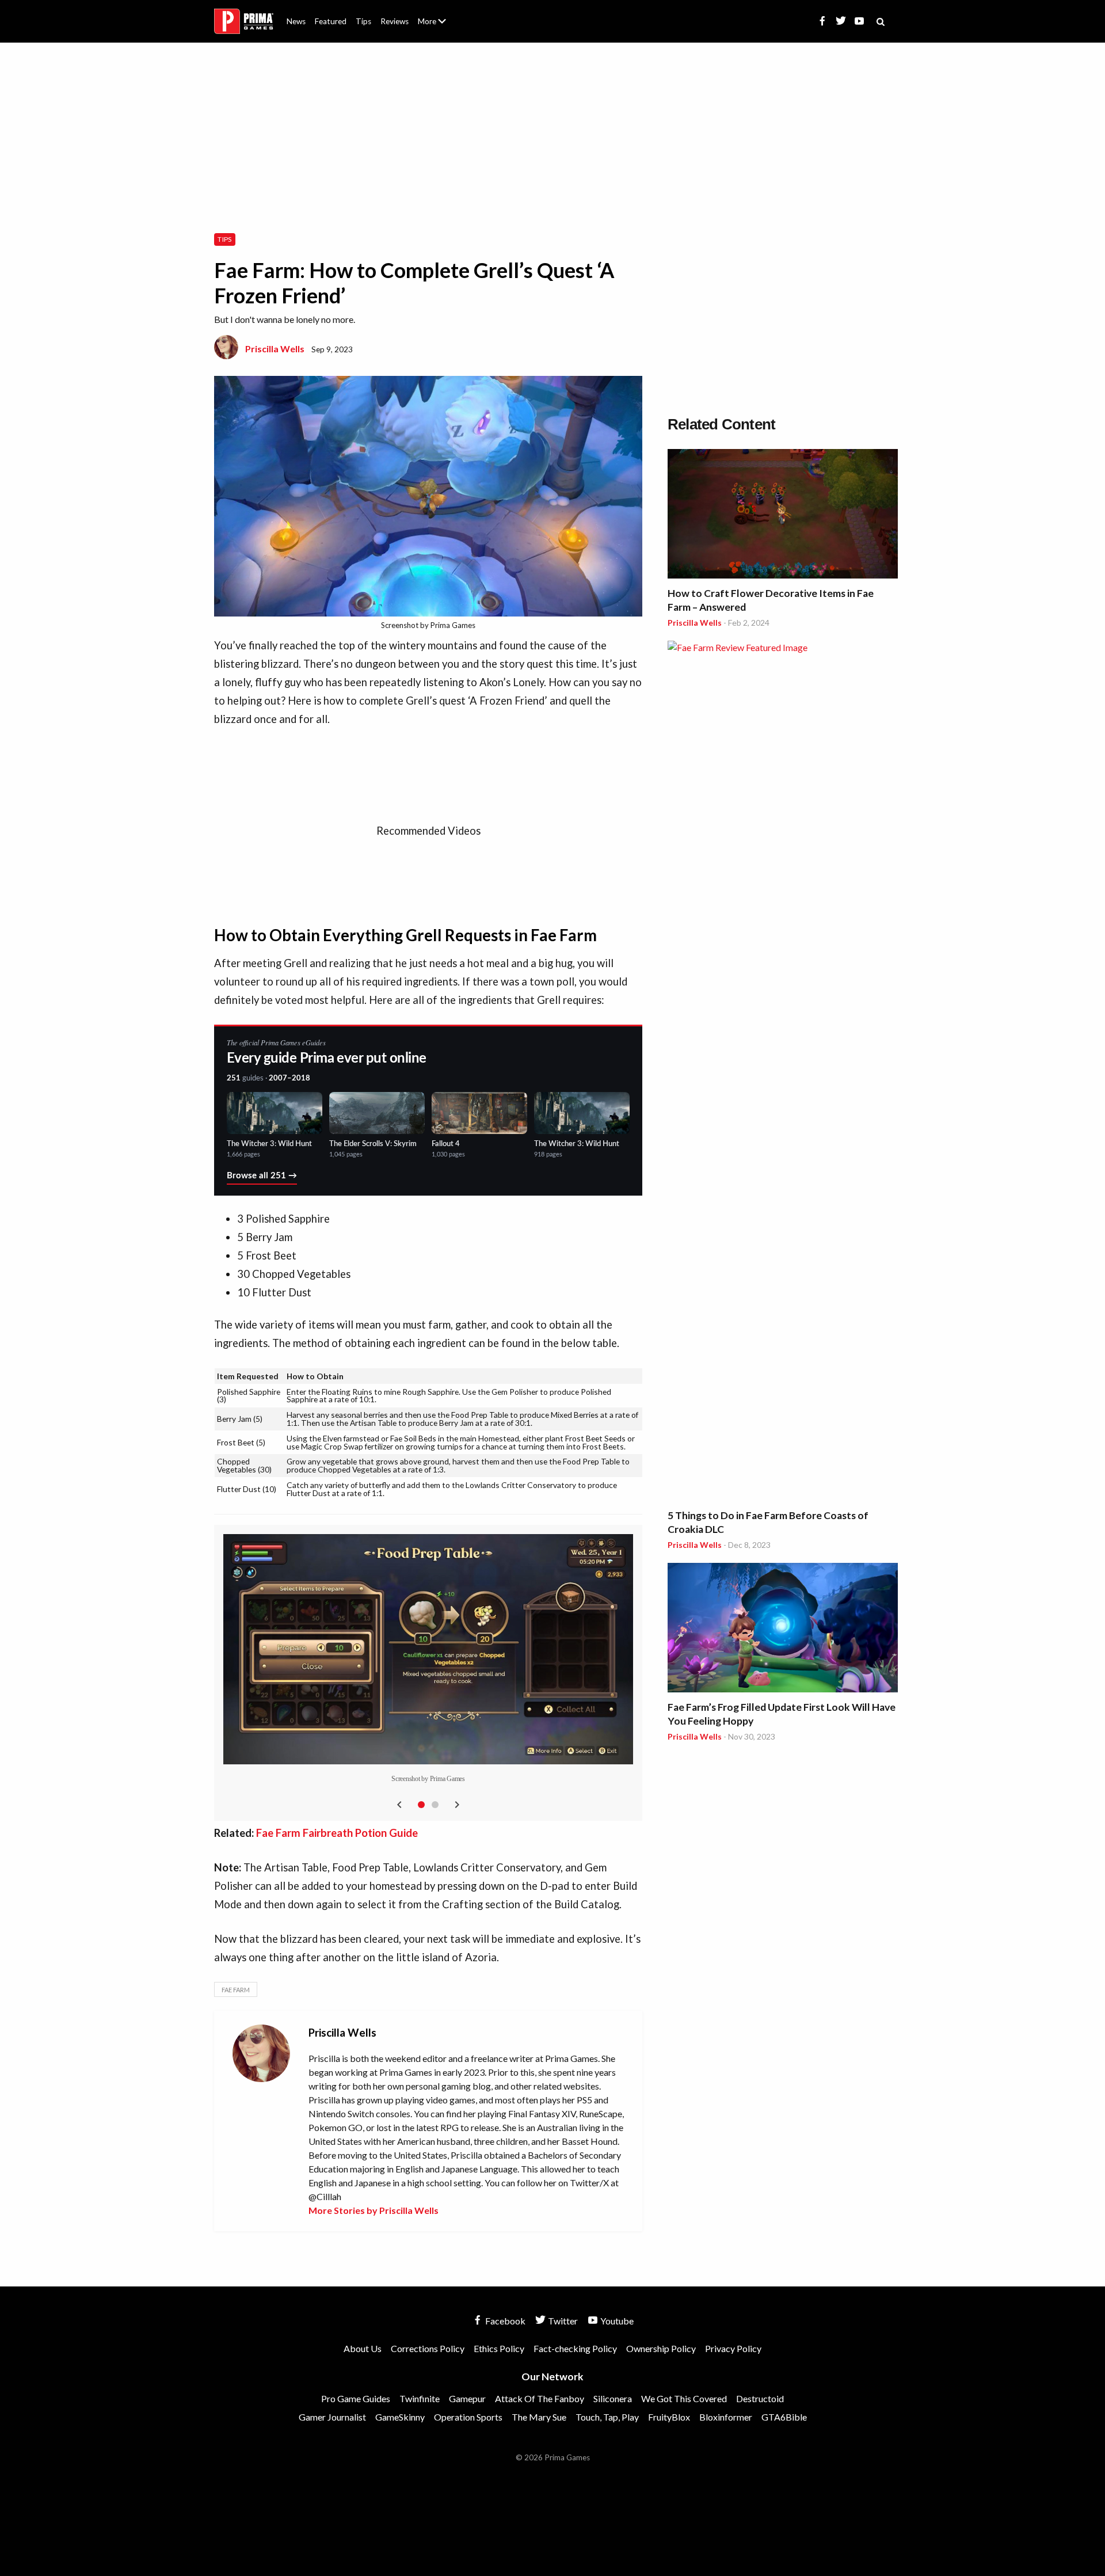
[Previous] (399, 1805)
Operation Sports (468, 2417)
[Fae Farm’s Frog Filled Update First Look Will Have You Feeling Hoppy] (783, 1629)
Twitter (562, 2321)
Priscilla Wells (275, 349)
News (296, 21)
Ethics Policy (499, 2348)
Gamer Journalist (332, 2417)
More (439, 26)
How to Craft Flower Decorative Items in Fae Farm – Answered (771, 600)
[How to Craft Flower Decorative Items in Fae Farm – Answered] (783, 515)
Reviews (395, 21)
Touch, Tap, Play (607, 2417)
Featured (331, 21)
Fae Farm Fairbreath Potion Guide (337, 1833)
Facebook (504, 2321)
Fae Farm (236, 1990)
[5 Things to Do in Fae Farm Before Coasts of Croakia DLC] (783, 1072)
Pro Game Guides (356, 2398)
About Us (434, 14)
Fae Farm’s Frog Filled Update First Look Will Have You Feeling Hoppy (782, 1714)
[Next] (457, 1805)
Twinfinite (420, 2398)
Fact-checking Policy (575, 2348)
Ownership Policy (661, 2348)
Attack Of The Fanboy (540, 2398)
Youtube (616, 2321)
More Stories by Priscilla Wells (374, 2210)
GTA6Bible (784, 2417)
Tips (363, 21)
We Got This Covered (684, 2398)
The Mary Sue (539, 2417)
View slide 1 (421, 1805)
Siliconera (613, 2398)
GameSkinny (400, 2417)
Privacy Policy (733, 2348)
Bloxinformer (726, 2417)
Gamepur (467, 2398)
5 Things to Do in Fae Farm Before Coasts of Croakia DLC (768, 1522)
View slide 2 (435, 1805)
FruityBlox (669, 2417)
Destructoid (760, 2398)
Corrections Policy (428, 2348)
